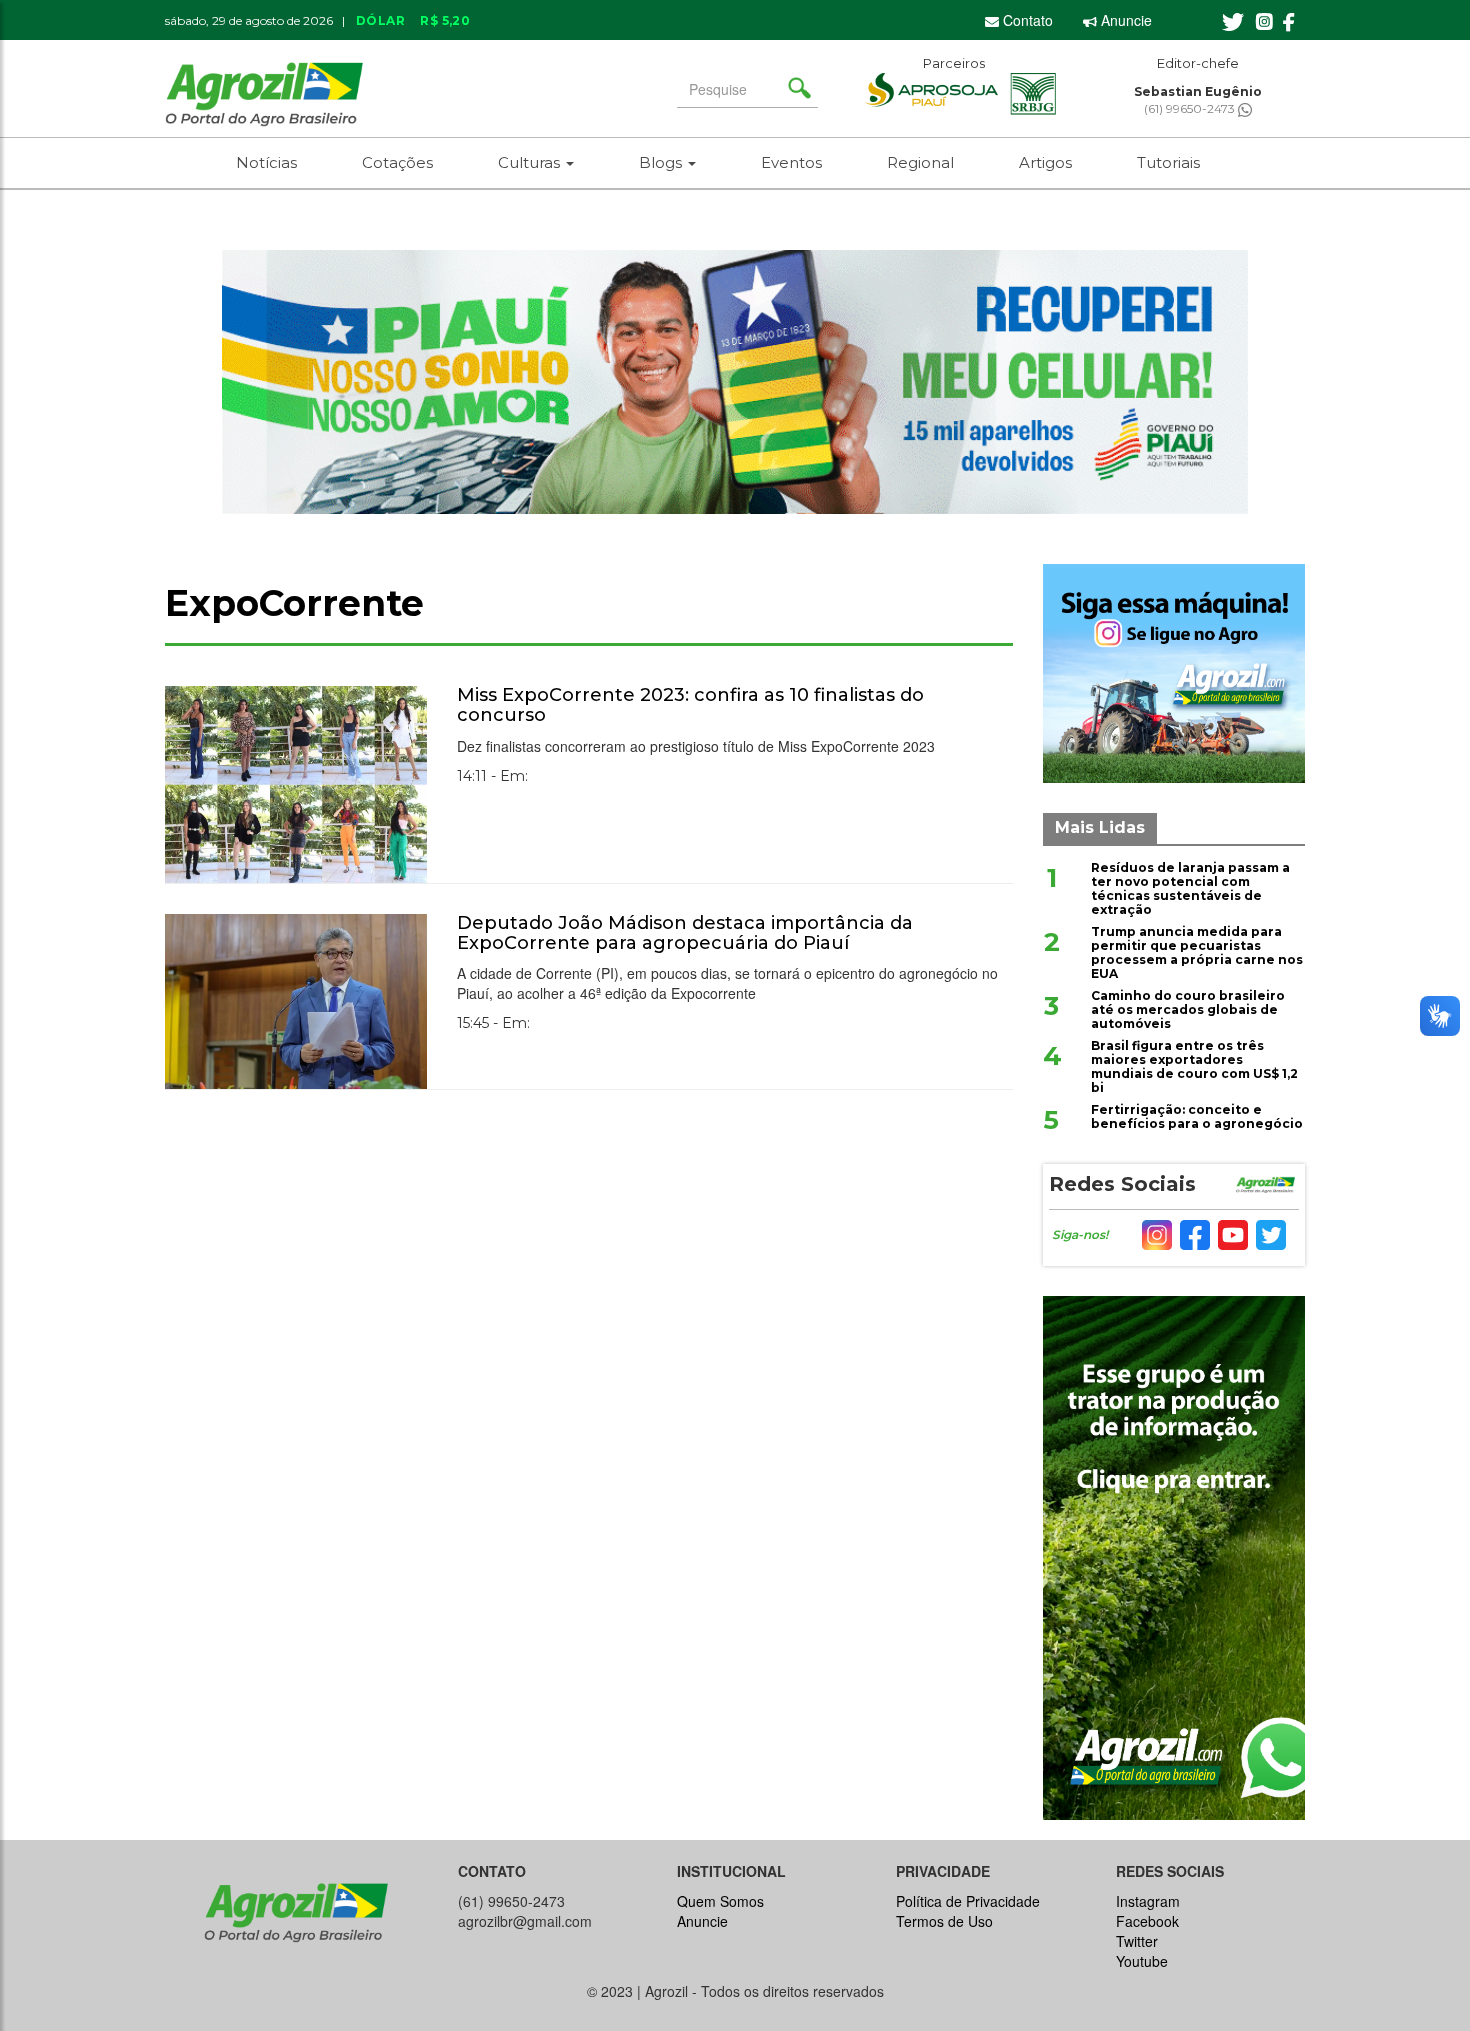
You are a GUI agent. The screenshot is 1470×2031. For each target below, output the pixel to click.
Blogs (662, 162)
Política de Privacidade (968, 1901)
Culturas (531, 162)
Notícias (266, 162)
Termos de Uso (944, 1921)
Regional (920, 162)
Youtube (1142, 1961)
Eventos (791, 162)
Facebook (1147, 1921)
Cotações (397, 162)
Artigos (1045, 162)
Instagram (1148, 1901)
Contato (1026, 20)
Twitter (1137, 1941)
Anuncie (1124, 20)
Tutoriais (1168, 162)
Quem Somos (720, 1901)
